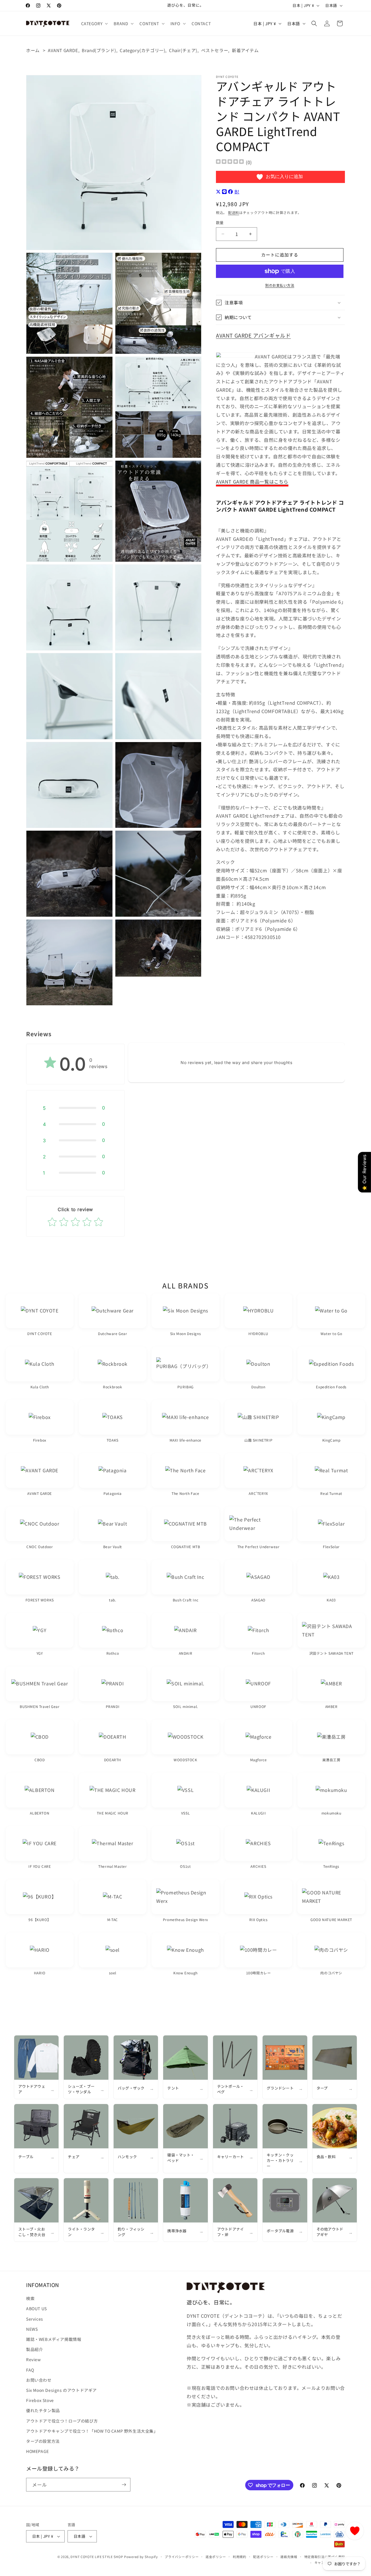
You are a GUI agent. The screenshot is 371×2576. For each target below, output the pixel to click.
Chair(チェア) (183, 50)
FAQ (30, 2370)
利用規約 (240, 2557)
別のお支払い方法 (280, 285)
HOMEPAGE (38, 2451)
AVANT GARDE (63, 50)
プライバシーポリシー (182, 2557)
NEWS (32, 2329)
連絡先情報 (289, 2557)
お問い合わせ (39, 2380)
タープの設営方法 (43, 2441)
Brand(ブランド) (99, 50)
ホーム (33, 50)
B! (237, 191)
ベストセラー (215, 50)
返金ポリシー (216, 2557)
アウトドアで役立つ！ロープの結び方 (62, 2421)
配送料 (234, 212)
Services (35, 2319)
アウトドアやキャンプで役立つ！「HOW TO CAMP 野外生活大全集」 (92, 2431)
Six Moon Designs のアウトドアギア (61, 2390)
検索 (30, 2298)
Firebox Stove (40, 2400)
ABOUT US (37, 2309)
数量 (220, 223)
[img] (230, 162)
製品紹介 (34, 2349)
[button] (94, 23)
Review (33, 2359)
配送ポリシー (263, 2557)
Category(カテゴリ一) (142, 50)
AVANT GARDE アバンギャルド (253, 335)
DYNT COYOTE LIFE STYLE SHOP (97, 2557)
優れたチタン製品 (43, 2410)
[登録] (124, 2485)
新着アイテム (245, 50)
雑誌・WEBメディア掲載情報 (54, 2339)
